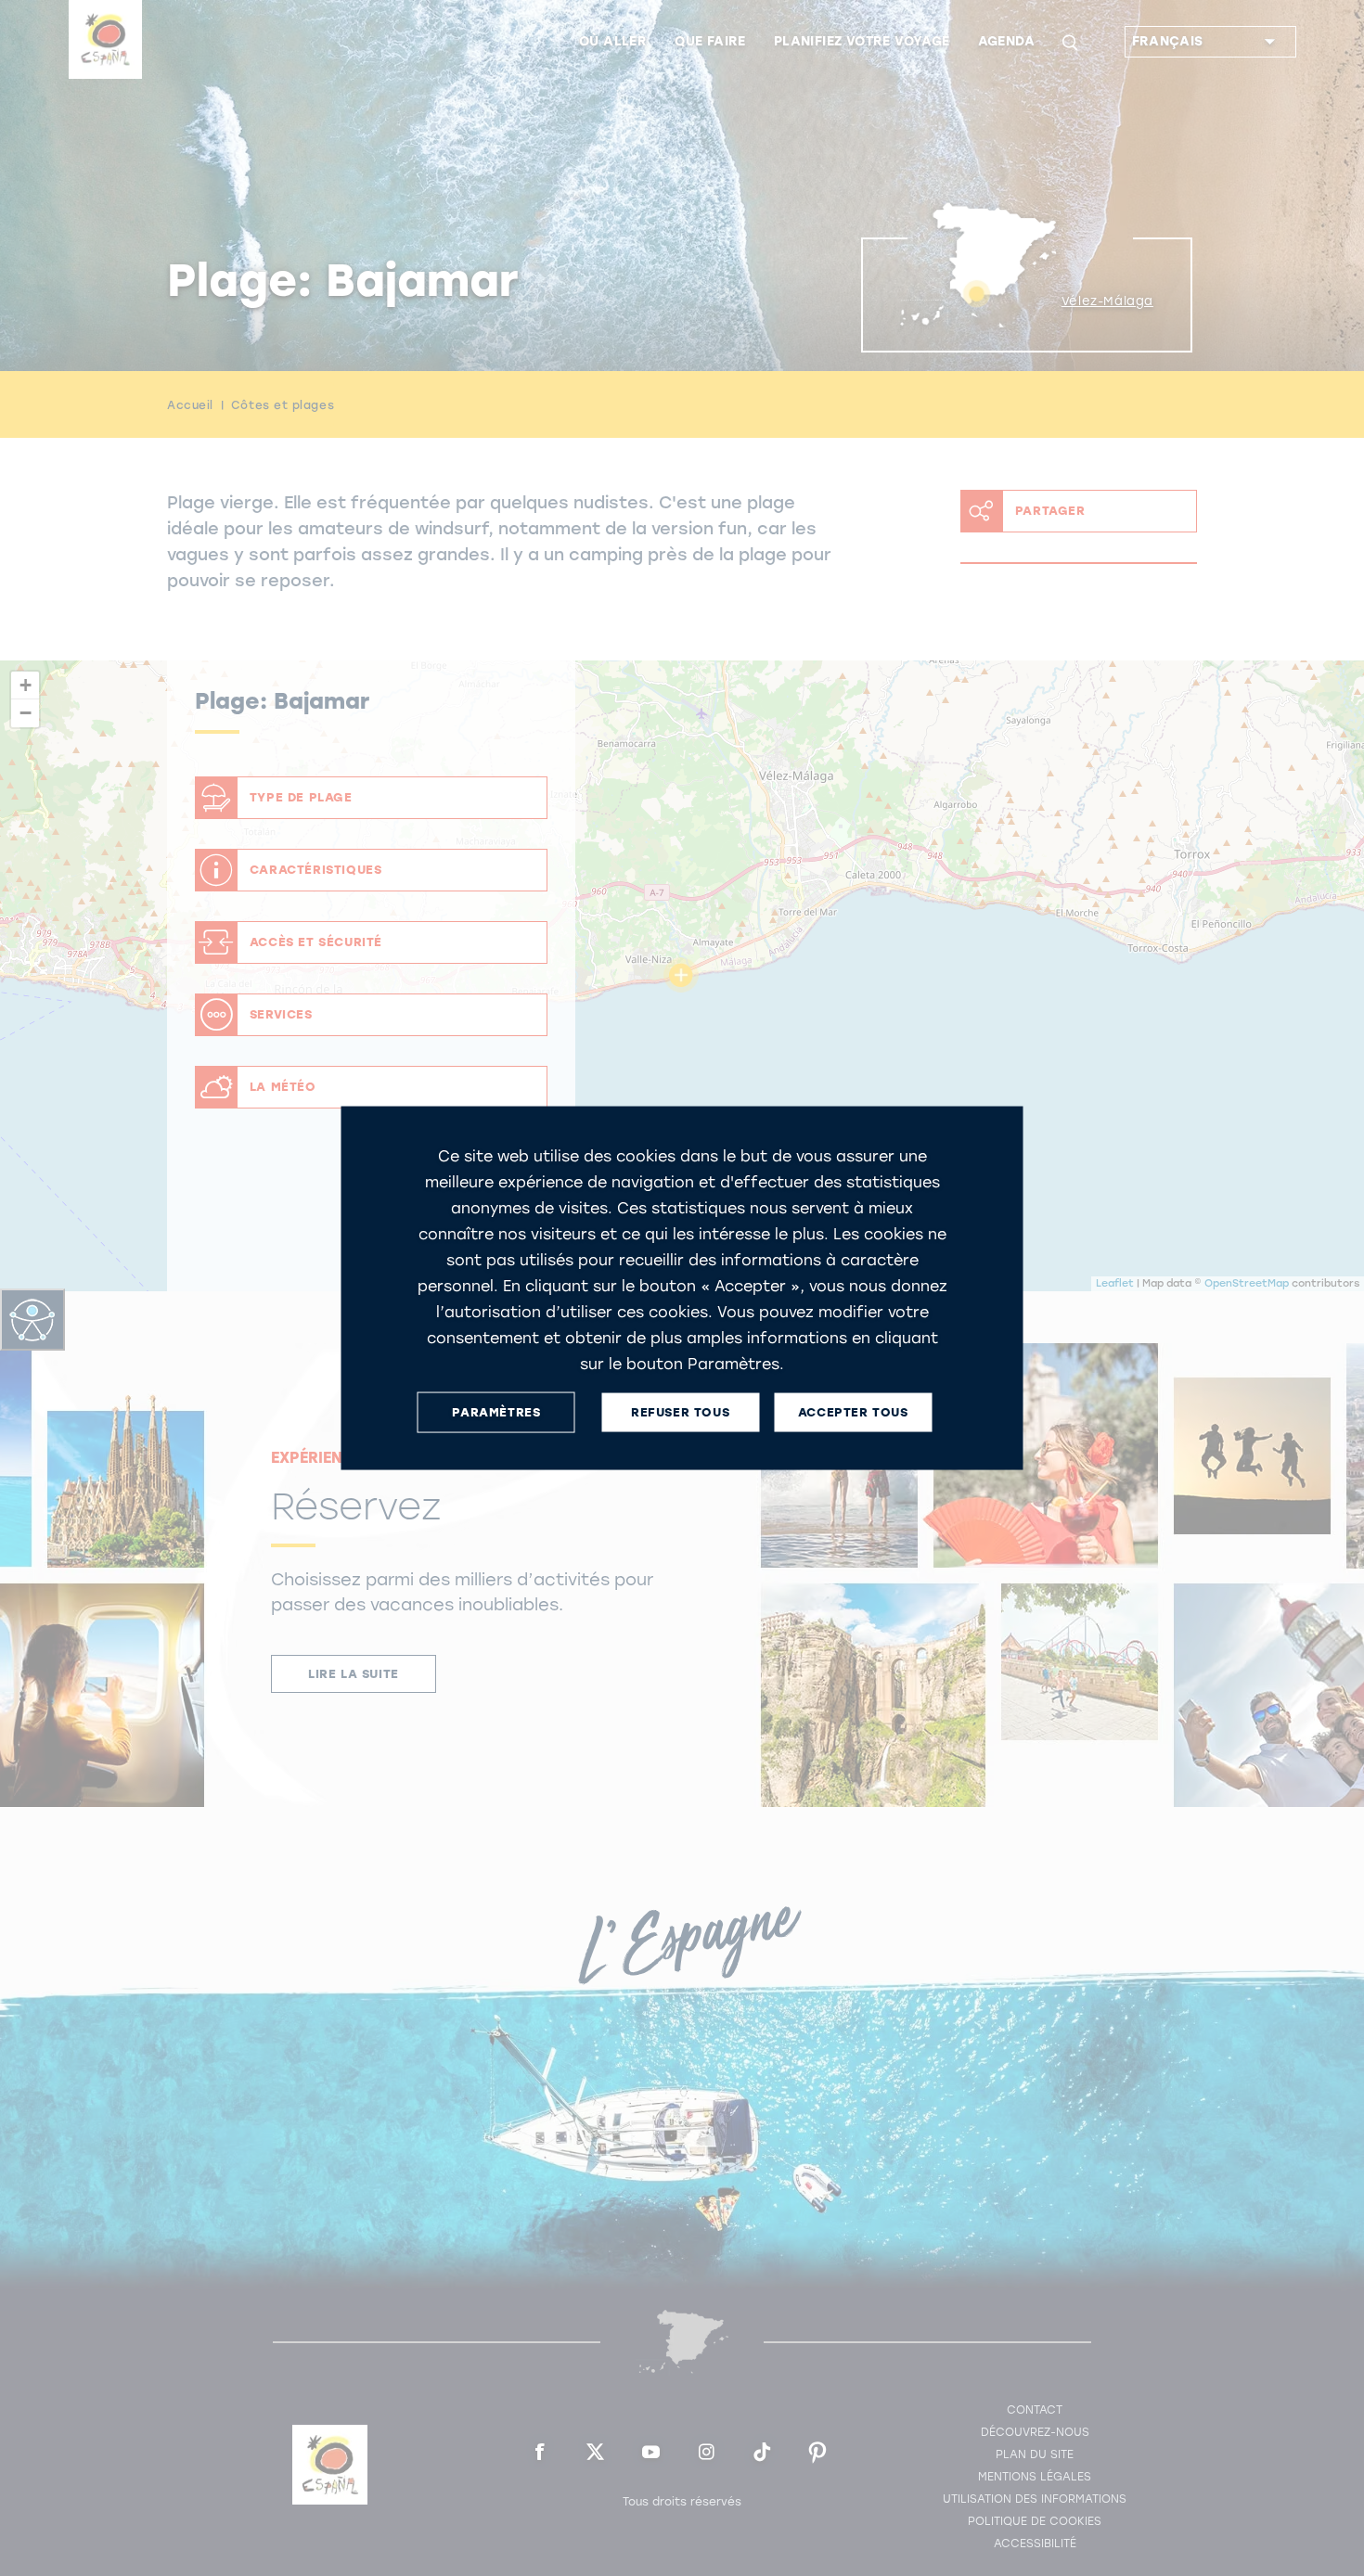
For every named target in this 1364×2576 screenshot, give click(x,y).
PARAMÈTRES (496, 1412)
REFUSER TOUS (680, 1412)
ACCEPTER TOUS (853, 1412)
